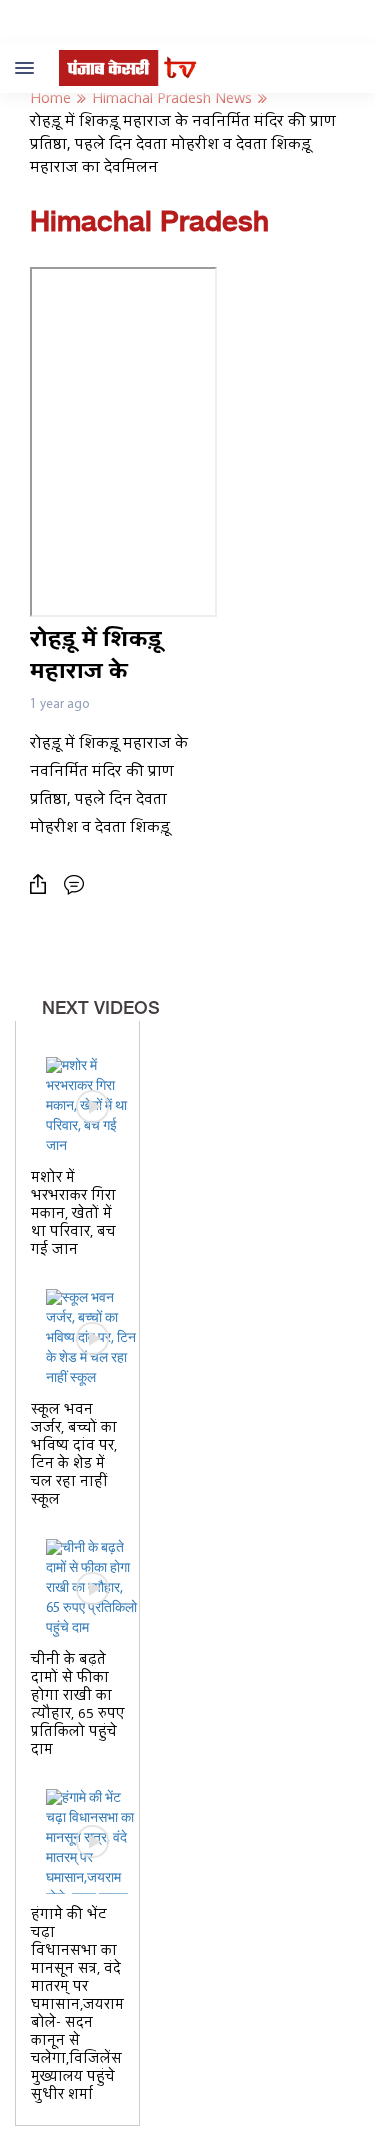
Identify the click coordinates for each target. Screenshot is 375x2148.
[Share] (43, 884)
